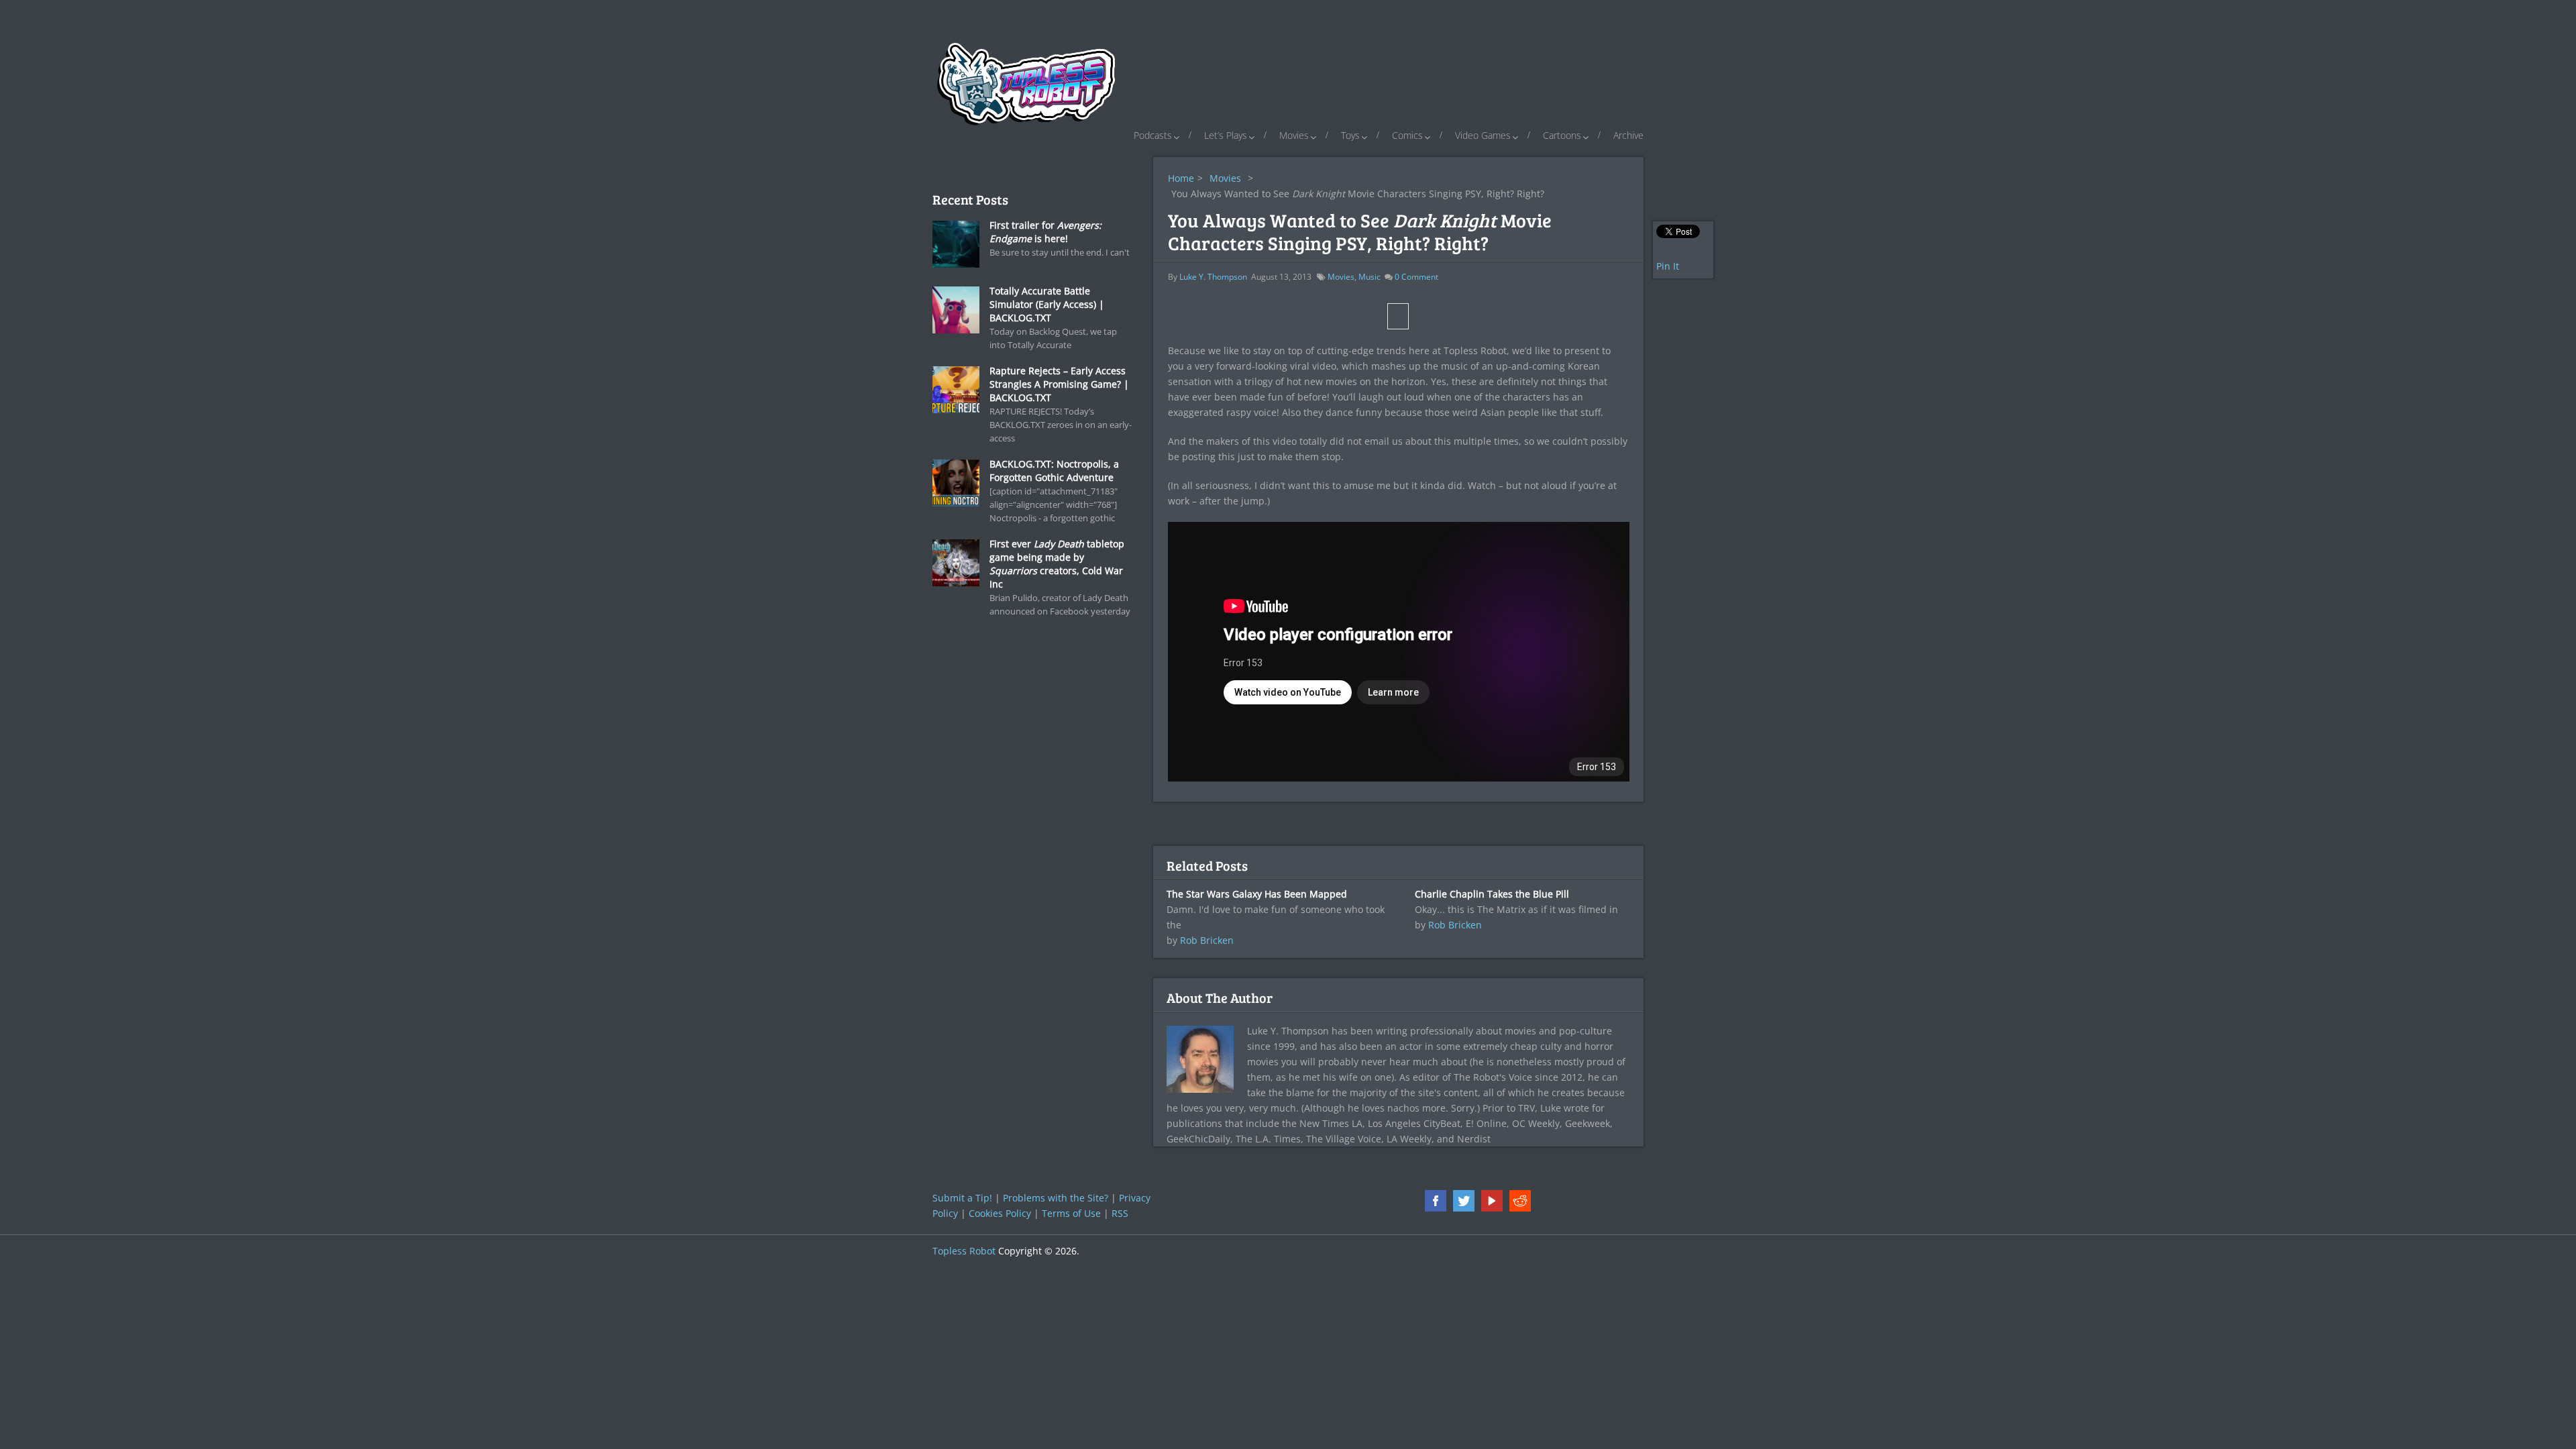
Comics (1407, 135)
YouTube (1492, 1201)
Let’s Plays (1226, 135)
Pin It (1668, 266)
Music (1370, 277)
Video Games (1483, 135)
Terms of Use (1071, 1213)
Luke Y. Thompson (1213, 277)
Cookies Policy (1000, 1213)
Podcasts (1153, 135)
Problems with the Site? (1056, 1198)
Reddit (1520, 1201)
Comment (1416, 277)
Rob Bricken (1207, 940)
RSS (1120, 1213)
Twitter (1464, 1201)
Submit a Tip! (962, 1198)
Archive (1628, 135)
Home (1181, 178)
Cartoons (1562, 135)
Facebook (1436, 1201)
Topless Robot (964, 1251)
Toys (1350, 135)
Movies (1294, 135)
